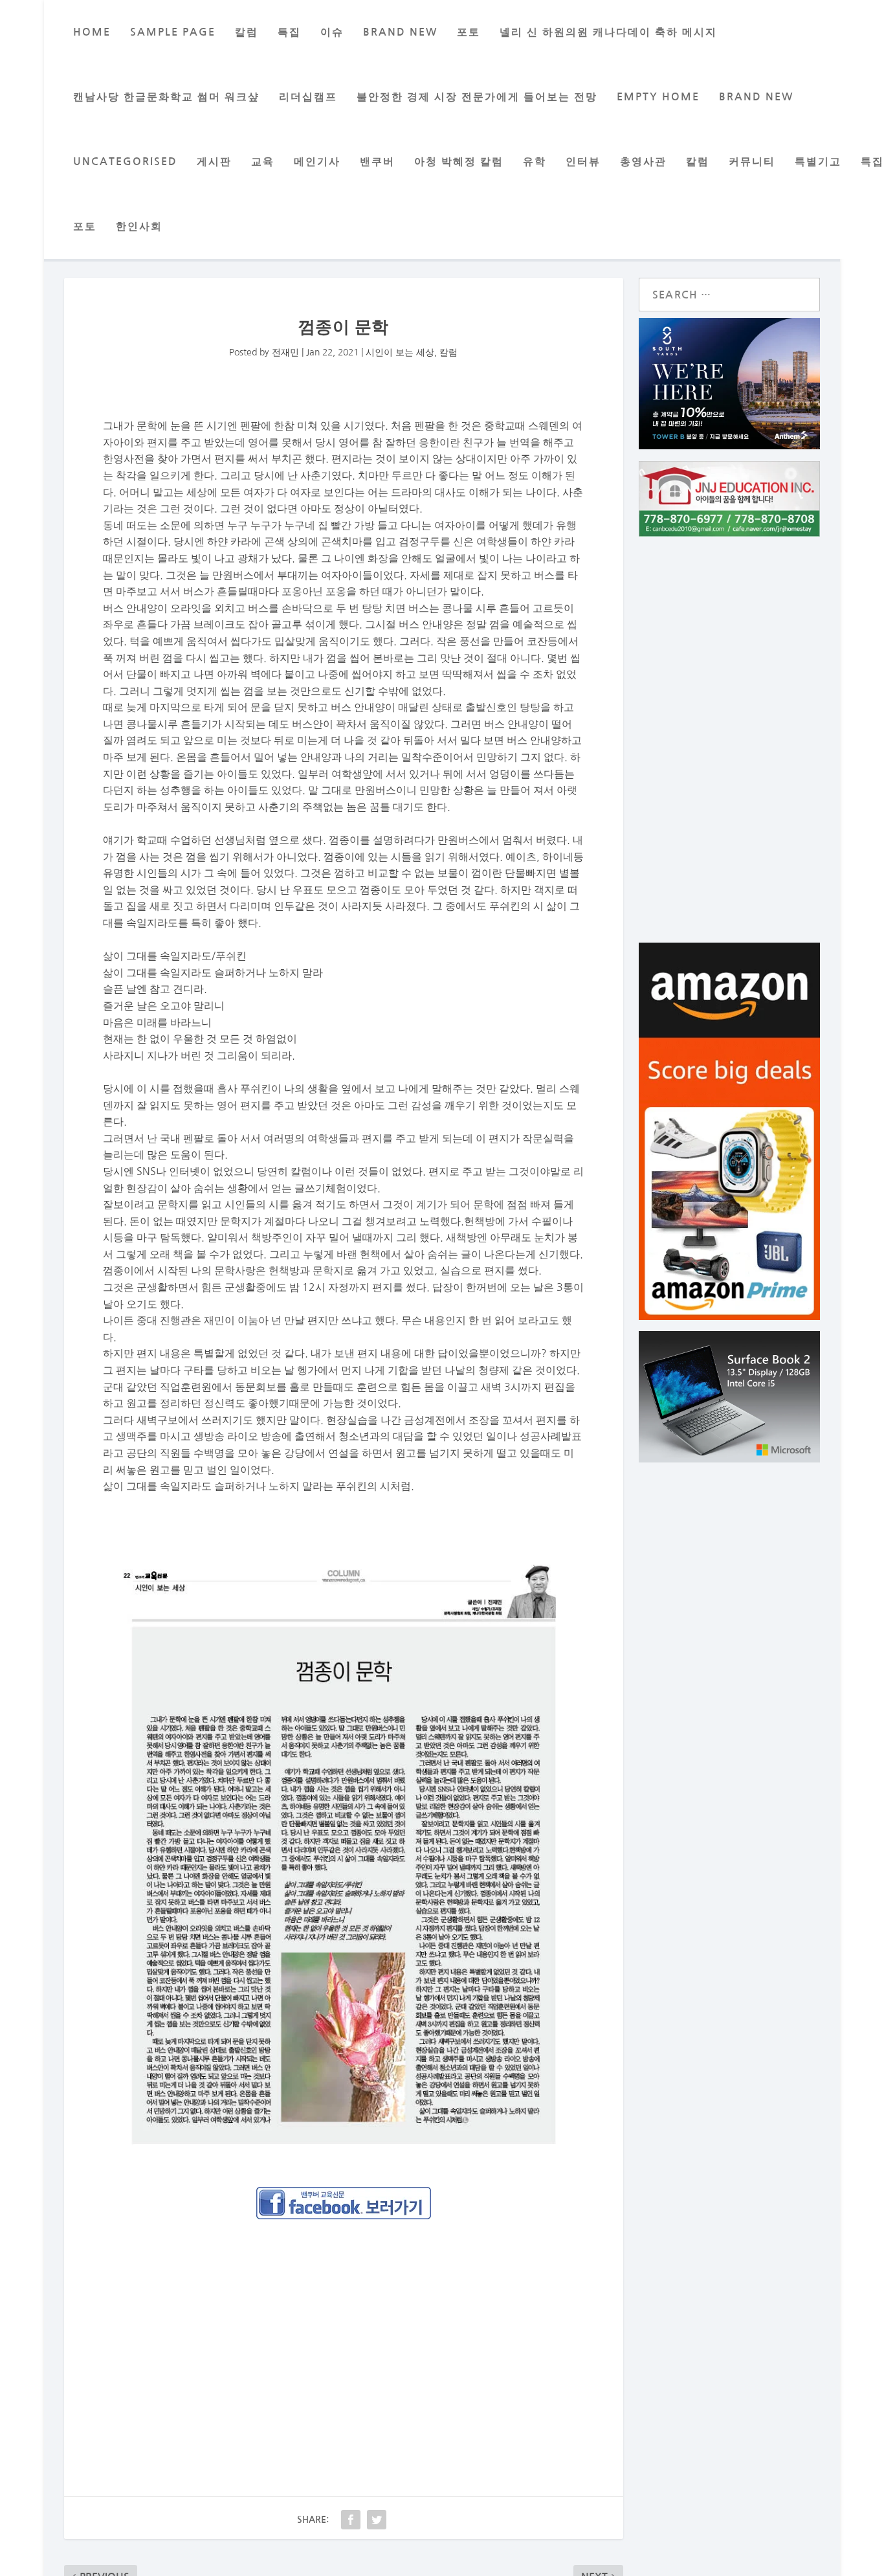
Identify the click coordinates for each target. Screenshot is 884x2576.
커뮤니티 (752, 162)
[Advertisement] (344, 2325)
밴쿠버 (377, 162)
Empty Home (658, 97)
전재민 (285, 352)
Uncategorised (125, 162)
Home (92, 32)
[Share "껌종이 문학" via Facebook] (351, 2520)
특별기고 (818, 162)
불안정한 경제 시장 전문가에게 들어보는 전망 (477, 97)
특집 (289, 32)
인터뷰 (583, 162)
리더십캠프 (308, 97)
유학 (535, 162)
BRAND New (400, 32)
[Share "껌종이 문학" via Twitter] (377, 2520)
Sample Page (173, 32)
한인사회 (139, 226)
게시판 (214, 162)
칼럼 (247, 32)
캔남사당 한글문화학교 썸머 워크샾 (166, 97)
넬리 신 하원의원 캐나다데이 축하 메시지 (608, 32)
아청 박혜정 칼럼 (459, 162)
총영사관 (643, 162)
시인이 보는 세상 (400, 352)
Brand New (756, 97)
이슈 (332, 32)
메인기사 (317, 162)
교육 (263, 162)
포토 (469, 32)
